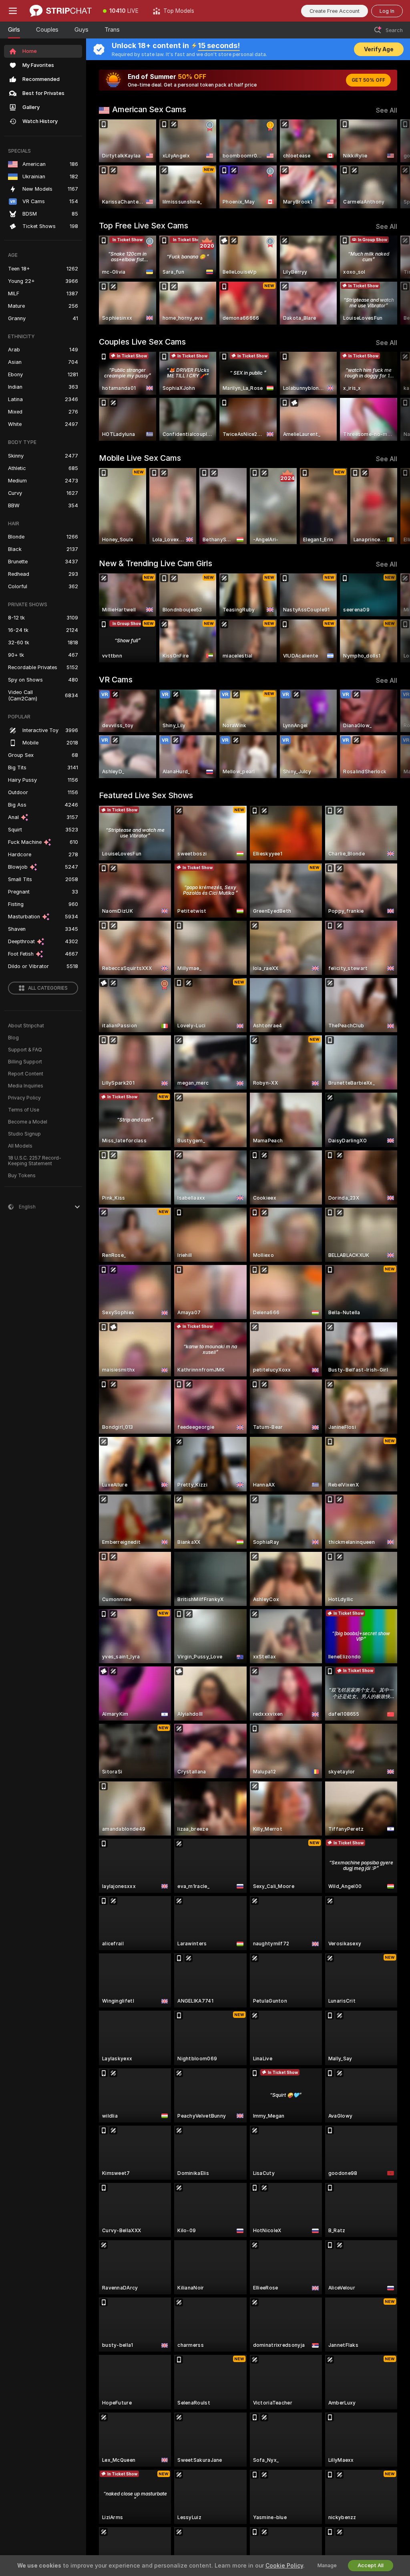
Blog (13, 1038)
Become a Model (28, 1122)
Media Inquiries (26, 1086)
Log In (387, 11)
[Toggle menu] (13, 11)
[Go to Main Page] (61, 11)
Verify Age (379, 49)
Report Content (26, 1074)
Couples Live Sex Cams (142, 342)
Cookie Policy (284, 2566)
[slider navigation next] (394, 164)
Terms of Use (24, 1110)
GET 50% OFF (368, 80)
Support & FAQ (25, 1050)
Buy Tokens (22, 1176)
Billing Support (25, 1062)
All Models (20, 1146)
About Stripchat (26, 1026)
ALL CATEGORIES (48, 988)
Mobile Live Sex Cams (140, 458)
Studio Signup (24, 1134)
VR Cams (116, 680)
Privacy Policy (24, 1098)
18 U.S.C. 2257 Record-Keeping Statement (35, 1161)
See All (387, 110)
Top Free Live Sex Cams (144, 226)
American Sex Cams (149, 109)
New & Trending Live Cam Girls (156, 563)
